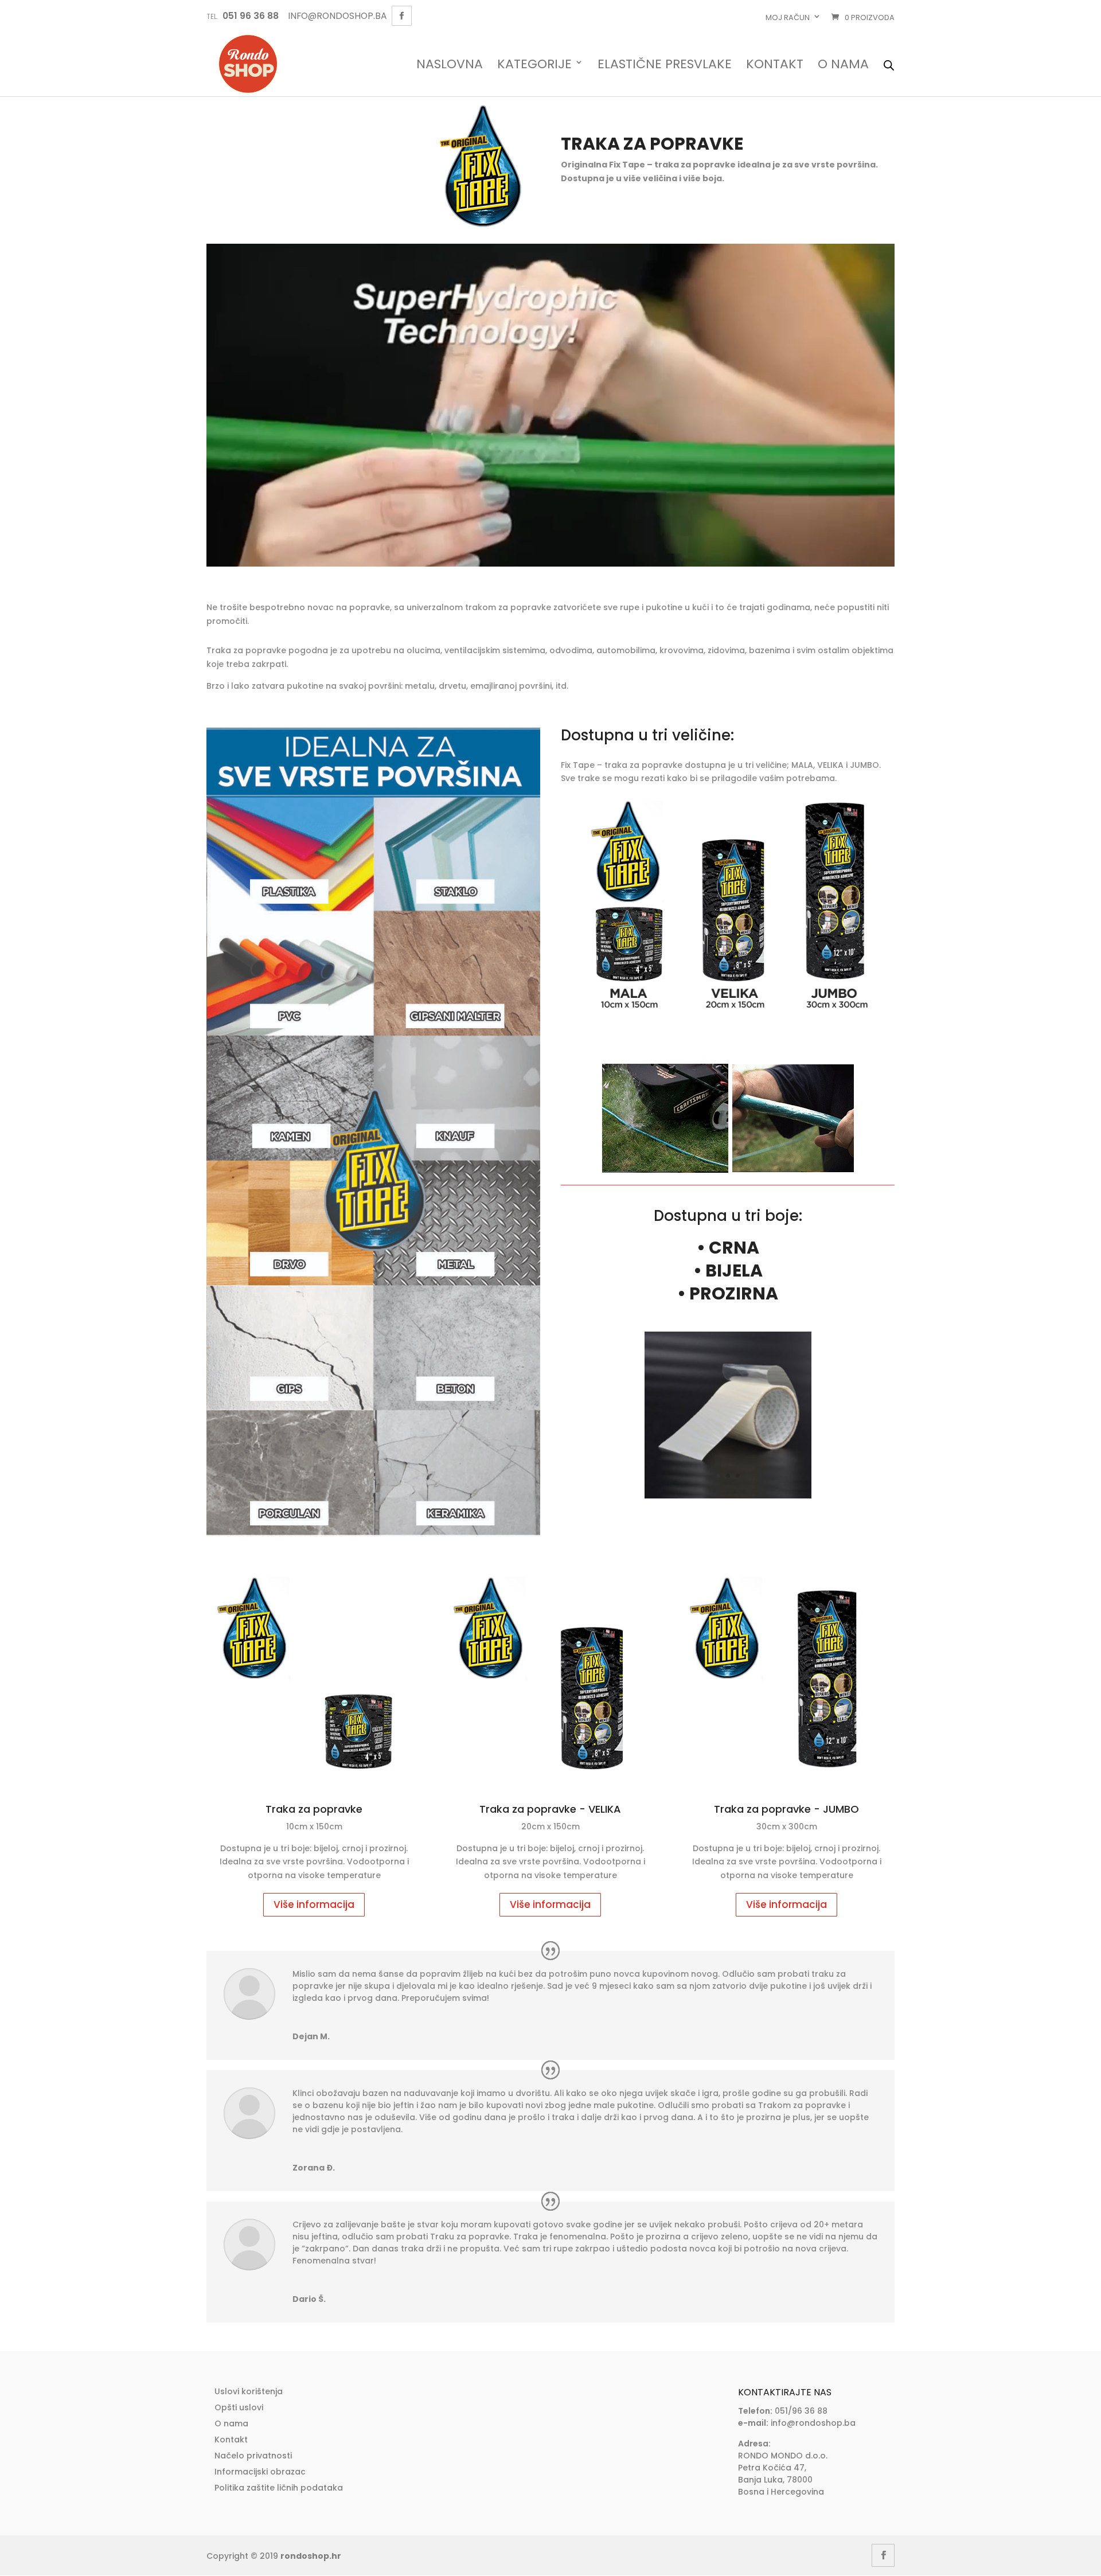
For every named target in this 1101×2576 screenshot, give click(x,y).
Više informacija (314, 1904)
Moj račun (788, 17)
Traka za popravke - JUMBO (786, 1809)
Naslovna (450, 65)
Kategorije (534, 65)
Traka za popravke (314, 1809)
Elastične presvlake (665, 65)
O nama (843, 65)
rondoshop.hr (311, 2556)
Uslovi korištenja (249, 2391)
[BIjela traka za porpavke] (728, 1496)
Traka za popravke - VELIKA (550, 1809)
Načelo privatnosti (253, 2456)
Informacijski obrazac (260, 2472)
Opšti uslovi (239, 2407)
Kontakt (775, 65)
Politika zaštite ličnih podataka (279, 2488)
